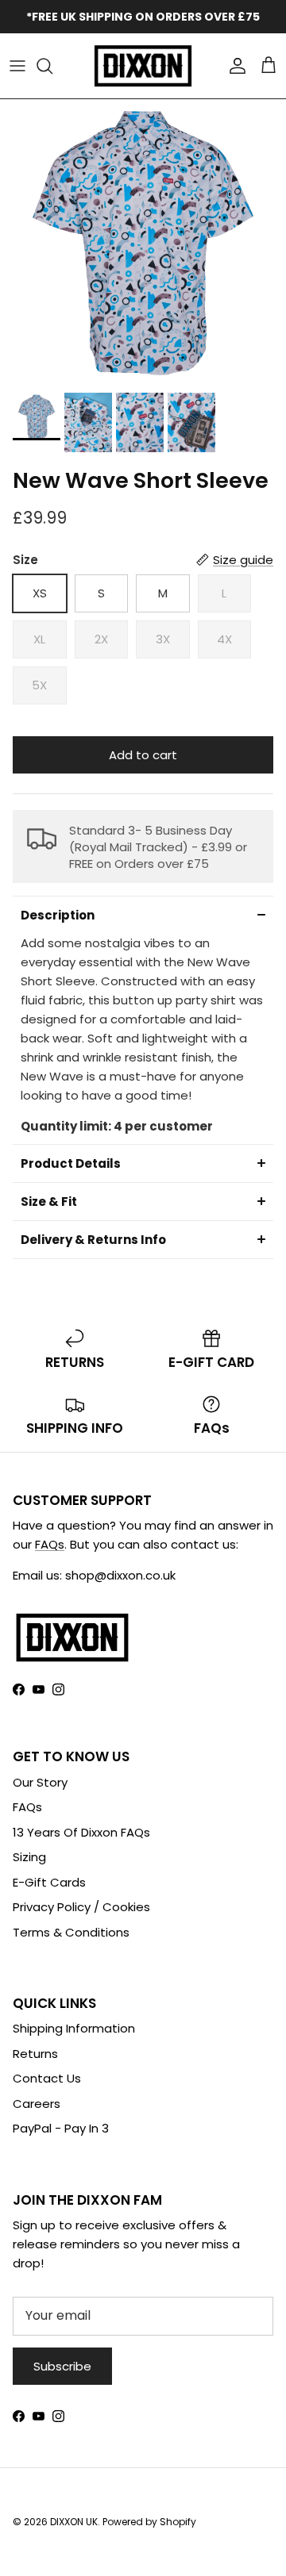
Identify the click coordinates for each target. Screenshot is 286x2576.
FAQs (50, 1544)
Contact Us (47, 2078)
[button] (143, 915)
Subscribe (62, 2366)
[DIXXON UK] (143, 66)
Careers (37, 2104)
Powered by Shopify (149, 2522)
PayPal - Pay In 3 (61, 2128)
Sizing (29, 1857)
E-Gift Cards (49, 1882)
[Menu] (17, 66)
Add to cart (143, 755)
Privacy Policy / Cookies (81, 1907)
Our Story (40, 1782)
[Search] (52, 66)
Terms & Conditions (71, 1932)
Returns (35, 2054)
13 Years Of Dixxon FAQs (81, 1832)
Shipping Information (74, 2028)
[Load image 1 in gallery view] (143, 242)
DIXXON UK (74, 2522)
